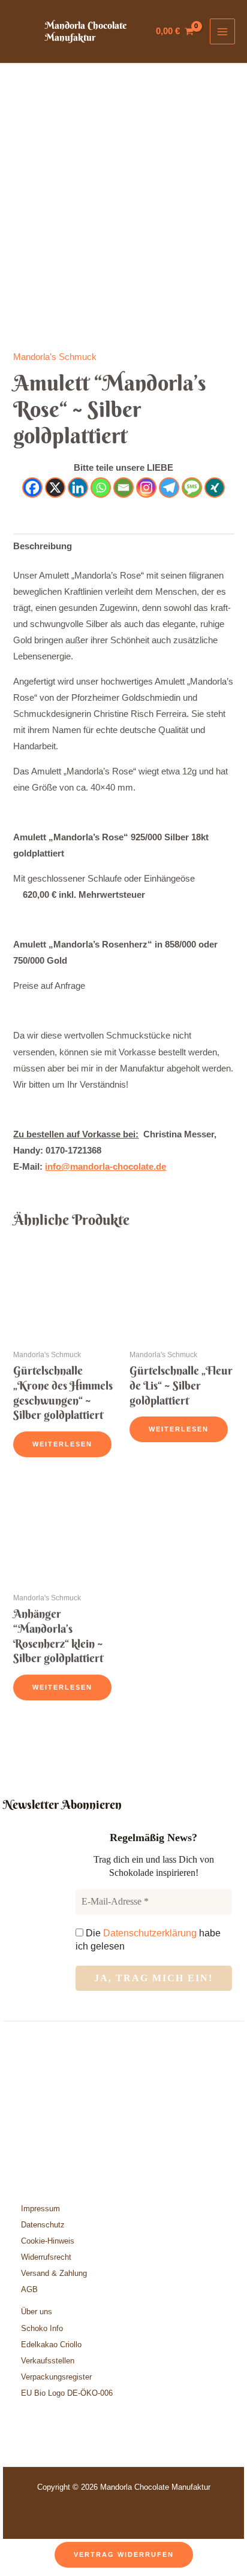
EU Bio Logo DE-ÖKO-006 (68, 2393)
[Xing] (215, 488)
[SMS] (192, 488)
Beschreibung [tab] (43, 546)
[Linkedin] (78, 488)
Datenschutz (43, 2225)
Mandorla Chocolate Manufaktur (86, 31)
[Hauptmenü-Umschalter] (222, 31)
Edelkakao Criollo (51, 2345)
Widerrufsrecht (46, 2257)
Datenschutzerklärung (150, 1933)
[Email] (123, 488)
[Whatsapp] (101, 488)
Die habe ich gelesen (148, 1940)
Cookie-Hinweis (48, 2241)
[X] (55, 488)
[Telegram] (169, 488)
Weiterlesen (62, 1444)
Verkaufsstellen (48, 2361)
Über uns (37, 2312)
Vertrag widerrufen (124, 2554)
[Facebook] (32, 488)
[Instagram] (146, 488)
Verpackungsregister (56, 2377)
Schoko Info (42, 2328)
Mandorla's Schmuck (55, 357)
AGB (29, 2289)
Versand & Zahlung (54, 2273)
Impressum (40, 2209)
